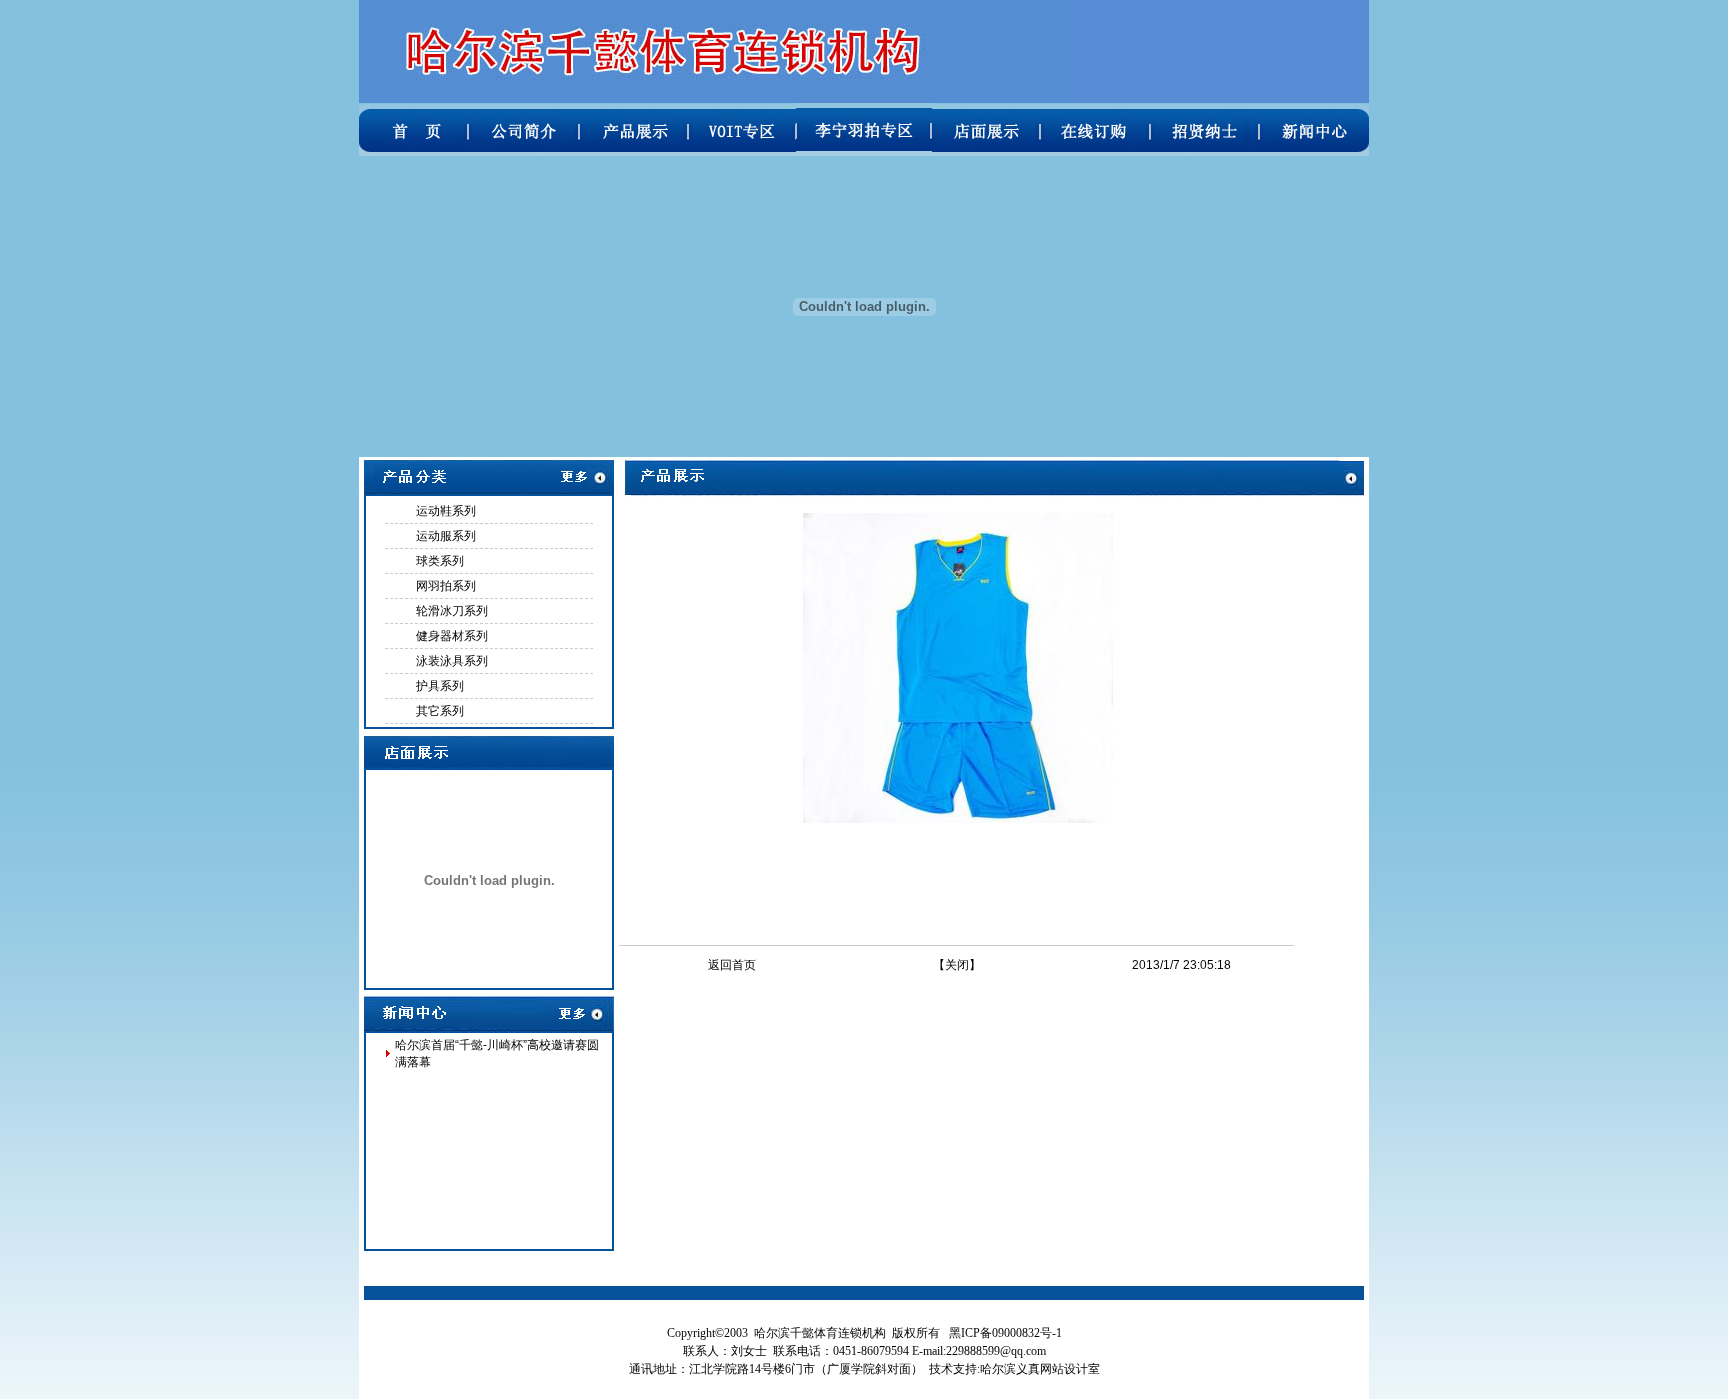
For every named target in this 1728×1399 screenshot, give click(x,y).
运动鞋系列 (446, 511)
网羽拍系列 (446, 586)
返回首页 (732, 965)
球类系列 (440, 561)
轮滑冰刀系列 (452, 611)
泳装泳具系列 (452, 661)
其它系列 (440, 711)
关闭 (957, 965)
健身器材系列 (452, 636)
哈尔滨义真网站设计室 (1040, 1369)
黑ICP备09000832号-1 (1005, 1333)
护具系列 (440, 686)
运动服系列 (446, 536)
